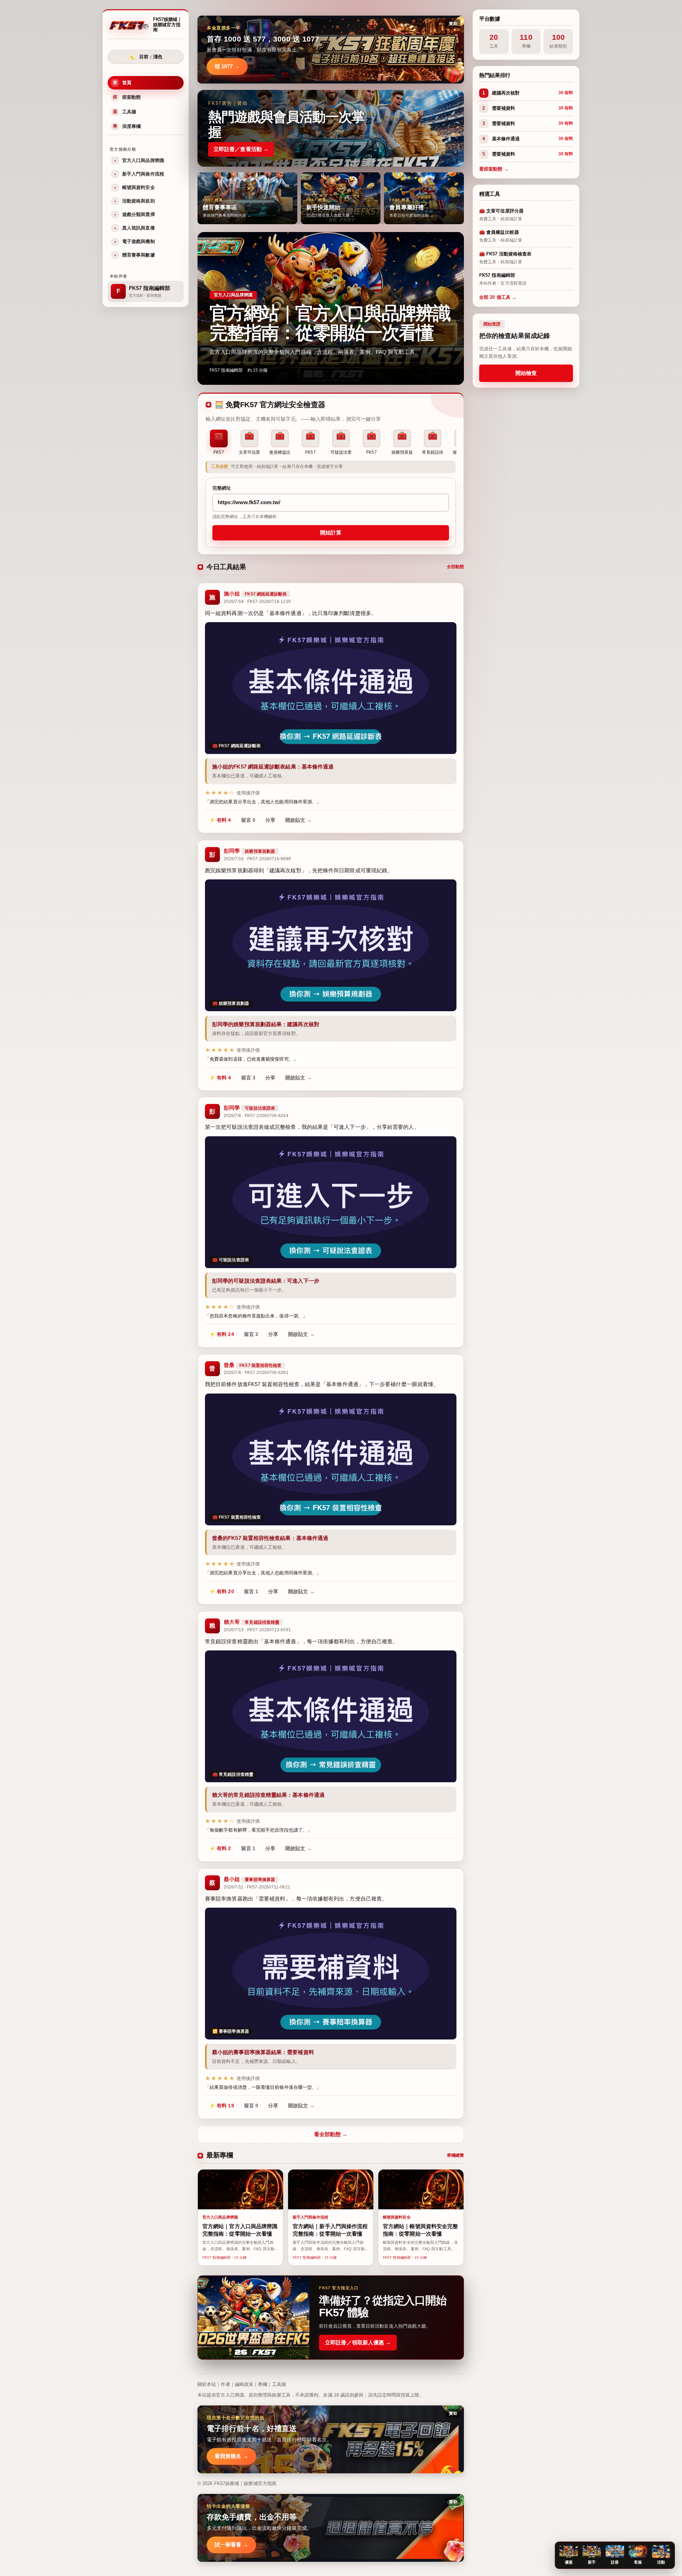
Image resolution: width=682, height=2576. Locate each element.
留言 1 (251, 1591)
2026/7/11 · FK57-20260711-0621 (257, 1887)
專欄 (262, 2384)
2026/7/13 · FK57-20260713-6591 (257, 1630)
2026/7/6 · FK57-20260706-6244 (256, 1116)
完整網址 (222, 488)
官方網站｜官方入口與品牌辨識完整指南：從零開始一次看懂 (330, 323)
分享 (270, 820)
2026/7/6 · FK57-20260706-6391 (256, 1373)
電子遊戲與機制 (135, 241)
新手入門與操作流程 (139, 174)
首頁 (122, 83)
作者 (225, 2384)
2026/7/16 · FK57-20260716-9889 (257, 859)
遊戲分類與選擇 (135, 214)
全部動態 (455, 567)
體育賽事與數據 (135, 255)
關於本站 (207, 2384)
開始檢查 (526, 373)
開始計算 (331, 533)
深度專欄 (127, 126)
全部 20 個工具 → (498, 297)
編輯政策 (244, 2384)
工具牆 (125, 112)
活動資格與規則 (135, 201)
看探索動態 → (494, 169)
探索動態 (127, 97)
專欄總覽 (455, 2155)
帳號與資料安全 (135, 187)
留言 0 (248, 820)
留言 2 (251, 1335)
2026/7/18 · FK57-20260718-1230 (257, 602)
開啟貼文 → (299, 820)
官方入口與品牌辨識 (139, 160)
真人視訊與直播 (135, 228)
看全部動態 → (331, 2134)
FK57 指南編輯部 (226, 370)
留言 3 (248, 1077)
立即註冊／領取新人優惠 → (358, 2342)
